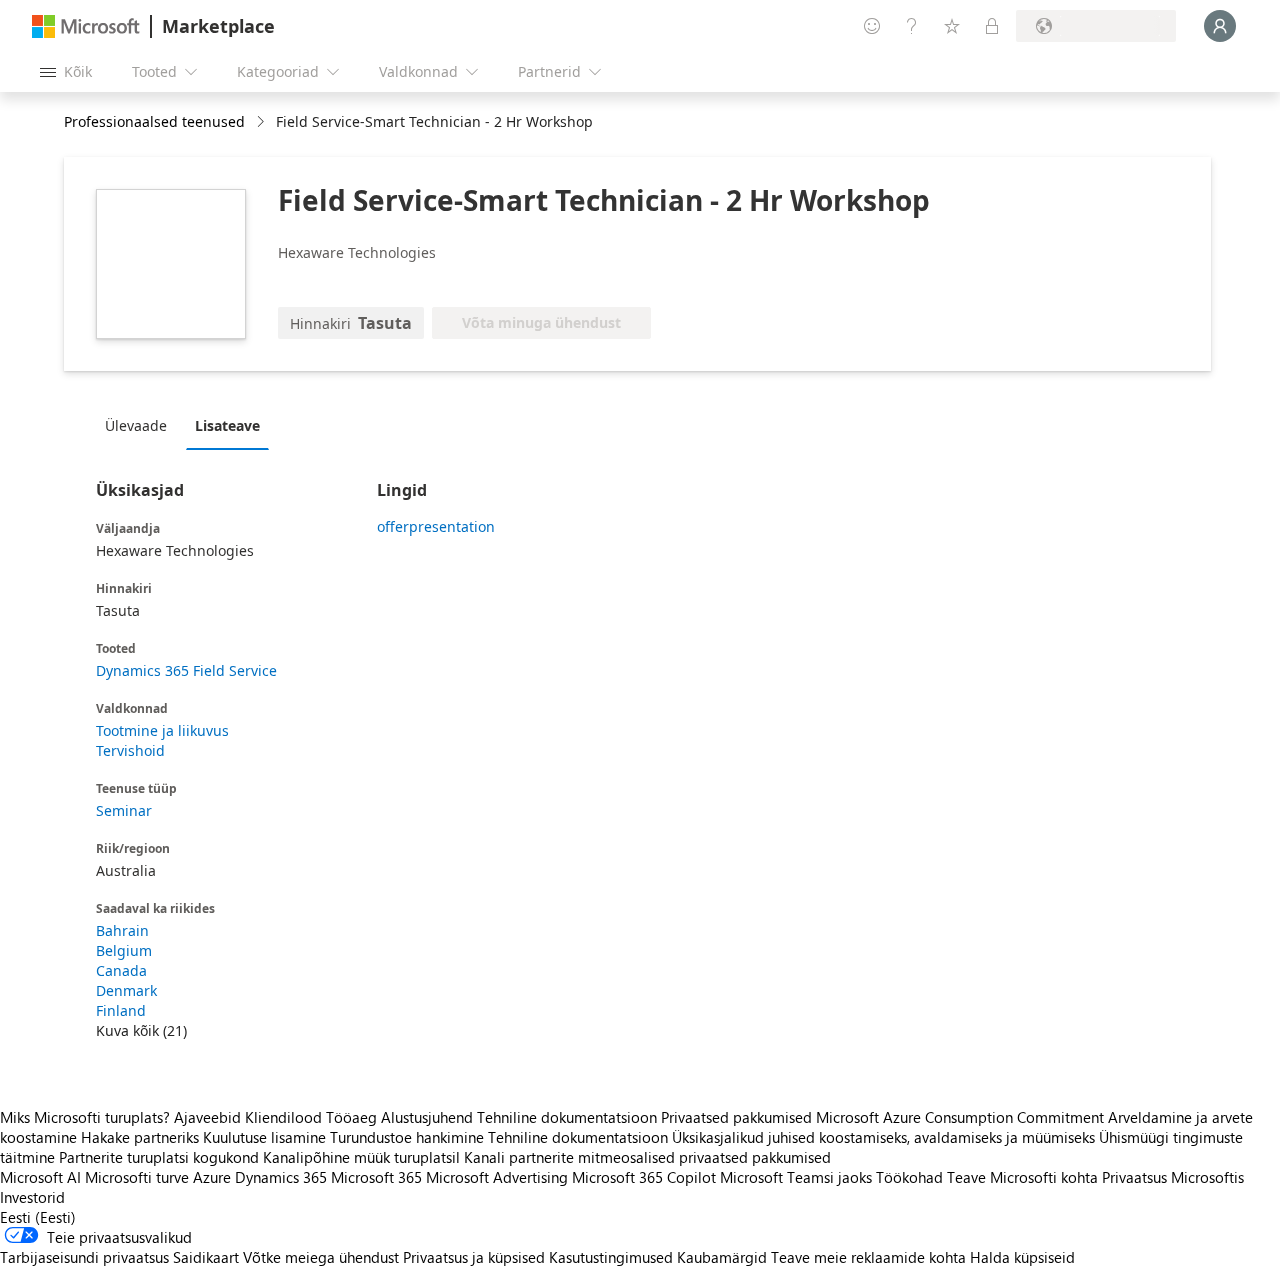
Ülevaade (136, 425)
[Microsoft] (86, 26)
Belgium (124, 950)
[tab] (141, 425)
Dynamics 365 (281, 1177)
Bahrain (122, 930)
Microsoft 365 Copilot (644, 1177)
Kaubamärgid (722, 1257)
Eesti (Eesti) (38, 1217)
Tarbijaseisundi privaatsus (84, 1257)
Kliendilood (283, 1117)
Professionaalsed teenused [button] (154, 121)
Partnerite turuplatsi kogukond (159, 1157)
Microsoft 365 (376, 1177)
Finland (121, 1010)
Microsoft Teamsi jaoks (796, 1177)
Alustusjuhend (427, 1117)
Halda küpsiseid (1022, 1257)
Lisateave (227, 425)
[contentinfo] (262, 122)
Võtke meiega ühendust (321, 1257)
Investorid (32, 1197)
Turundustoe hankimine (407, 1137)
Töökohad (909, 1177)
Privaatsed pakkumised (736, 1117)
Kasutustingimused (611, 1257)
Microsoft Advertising (497, 1177)
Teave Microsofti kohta (1022, 1177)
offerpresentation (436, 526)
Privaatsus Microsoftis (1173, 1177)
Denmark (126, 990)
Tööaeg (351, 1117)
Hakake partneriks (140, 1137)
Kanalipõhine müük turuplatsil (361, 1157)
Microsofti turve (137, 1177)
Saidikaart (206, 1257)
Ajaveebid (207, 1117)
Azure (212, 1177)
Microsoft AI (40, 1177)
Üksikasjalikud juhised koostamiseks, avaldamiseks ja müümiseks (883, 1137)
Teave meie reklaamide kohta (868, 1257)
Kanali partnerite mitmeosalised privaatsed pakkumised (647, 1157)
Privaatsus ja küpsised (474, 1257)
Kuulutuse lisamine (264, 1137)
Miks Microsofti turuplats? (85, 1117)
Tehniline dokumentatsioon (567, 1117)
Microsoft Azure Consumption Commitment (962, 1117)
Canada (121, 970)
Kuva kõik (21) (141, 1030)
